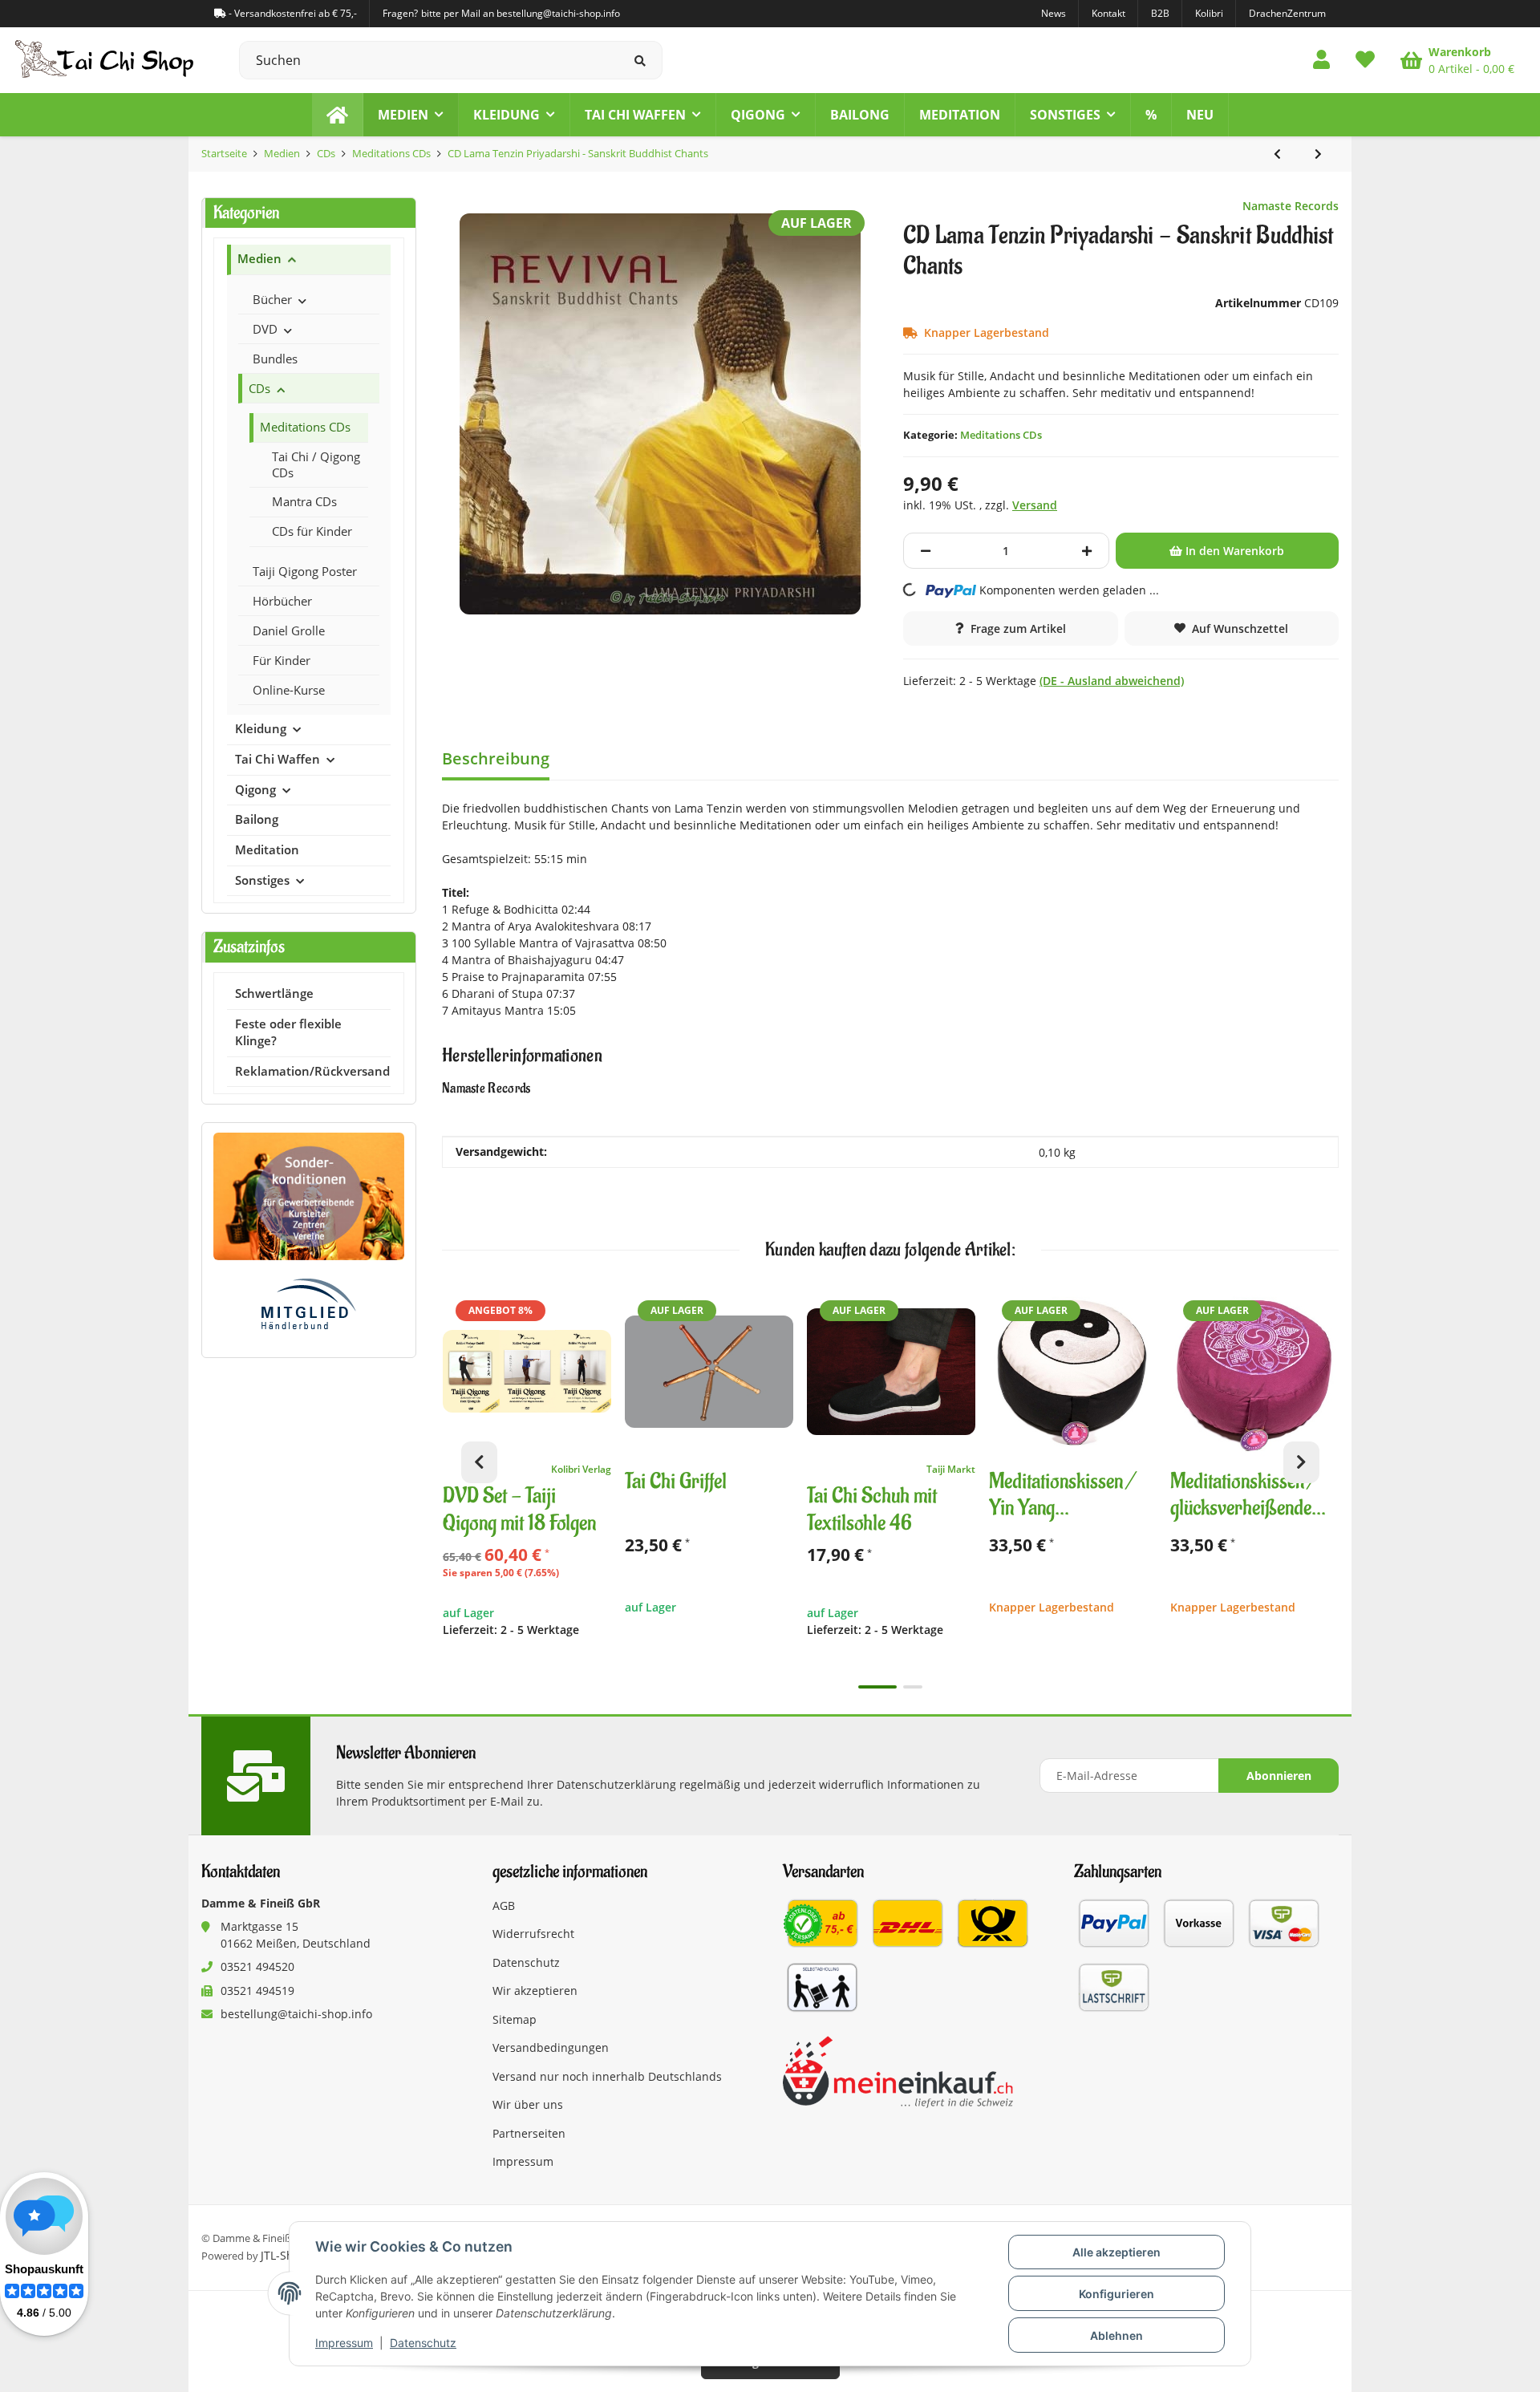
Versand (1035, 505)
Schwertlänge (274, 993)
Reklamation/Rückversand (312, 1071)
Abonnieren (1279, 1776)
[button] (1321, 60)
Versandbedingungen (551, 2047)
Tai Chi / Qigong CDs (316, 464)
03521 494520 (257, 1966)
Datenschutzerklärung (616, 1784)
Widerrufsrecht (533, 1934)
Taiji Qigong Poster (305, 571)
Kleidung (261, 729)
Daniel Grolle (289, 630)
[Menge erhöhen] (1087, 551)
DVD (265, 329)
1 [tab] (877, 1687)
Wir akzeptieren (535, 1991)
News (1054, 13)
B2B (1160, 13)
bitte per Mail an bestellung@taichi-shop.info (521, 13)
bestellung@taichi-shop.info (296, 2014)
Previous (479, 1462)
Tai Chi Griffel (676, 1482)
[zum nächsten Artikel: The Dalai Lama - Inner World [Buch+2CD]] (1318, 154)
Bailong (257, 819)
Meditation (267, 850)
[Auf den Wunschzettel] (592, 1307)
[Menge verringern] (926, 551)
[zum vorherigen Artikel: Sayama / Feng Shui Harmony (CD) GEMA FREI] (1277, 154)
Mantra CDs (304, 501)
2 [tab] (913, 1687)
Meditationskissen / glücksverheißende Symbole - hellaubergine (1244, 1496)
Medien (259, 259)
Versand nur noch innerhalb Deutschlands (607, 2076)
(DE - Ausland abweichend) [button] (1112, 681)
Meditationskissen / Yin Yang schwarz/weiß (1062, 1496)
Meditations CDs (1001, 435)
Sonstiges (262, 880)
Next (1301, 1462)
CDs (259, 388)
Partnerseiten (529, 2133)
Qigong (255, 790)
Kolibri (1209, 13)
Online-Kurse (289, 690)
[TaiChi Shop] (337, 115)
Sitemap (515, 2019)
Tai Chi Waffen (278, 759)
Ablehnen (1116, 2335)
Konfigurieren (1116, 2294)
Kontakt (1108, 13)
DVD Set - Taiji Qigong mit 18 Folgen (519, 1510)
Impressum (344, 2343)
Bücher (272, 299)
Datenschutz (423, 2343)
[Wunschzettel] (1365, 60)
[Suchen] (640, 60)
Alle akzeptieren (1116, 2252)
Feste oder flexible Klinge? (288, 1032)
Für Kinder (282, 660)
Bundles (275, 359)
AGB (504, 1905)
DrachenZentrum (1287, 13)
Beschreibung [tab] (496, 758)
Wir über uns (528, 2104)
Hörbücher (282, 601)
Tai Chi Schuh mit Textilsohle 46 (872, 1510)
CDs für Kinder (312, 531)
